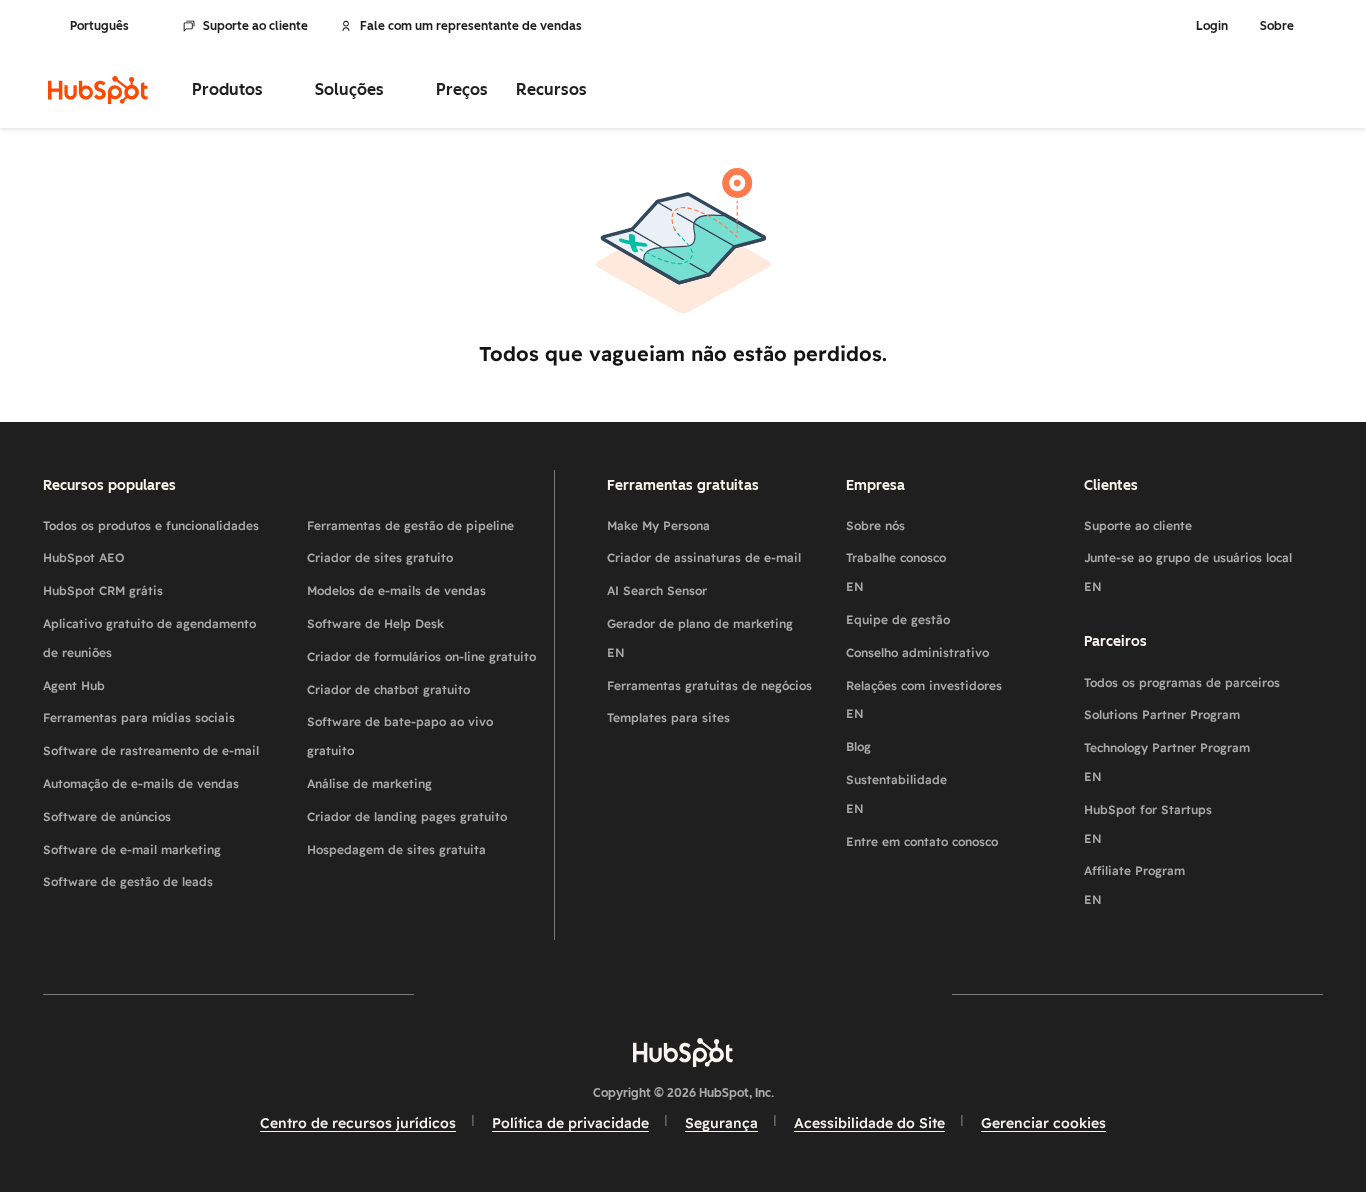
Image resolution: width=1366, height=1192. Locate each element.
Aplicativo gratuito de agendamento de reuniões (149, 638)
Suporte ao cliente (255, 26)
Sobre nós (875, 525)
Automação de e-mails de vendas (141, 783)
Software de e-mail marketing (132, 849)
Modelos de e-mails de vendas (396, 590)
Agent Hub (74, 685)
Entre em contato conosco (922, 841)
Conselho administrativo (917, 652)
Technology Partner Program (1167, 762)
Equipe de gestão (898, 619)
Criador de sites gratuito (380, 557)
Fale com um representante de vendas (471, 26)
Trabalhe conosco (896, 572)
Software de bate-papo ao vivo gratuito (400, 736)
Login (1212, 26)
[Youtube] (625, 993)
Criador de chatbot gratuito (388, 689)
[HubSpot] (98, 90)
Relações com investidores (924, 700)
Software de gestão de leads (128, 881)
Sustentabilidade (896, 794)
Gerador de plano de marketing (700, 638)
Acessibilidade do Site (869, 1123)
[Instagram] (567, 993)
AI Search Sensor (657, 590)
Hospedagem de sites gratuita (396, 849)
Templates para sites (668, 717)
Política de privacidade (570, 1123)
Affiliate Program (1134, 885)
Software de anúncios (107, 816)
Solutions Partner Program (1162, 714)
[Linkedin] (741, 993)
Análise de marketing (369, 783)
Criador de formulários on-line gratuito (421, 656)
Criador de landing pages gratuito (407, 816)
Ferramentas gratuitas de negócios (709, 685)
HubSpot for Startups (1148, 824)
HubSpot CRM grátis (103, 590)
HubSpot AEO (84, 557)
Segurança (721, 1123)
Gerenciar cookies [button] (1043, 1123)
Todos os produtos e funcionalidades (151, 525)
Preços (462, 89)
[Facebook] (509, 993)
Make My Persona (658, 525)
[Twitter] (683, 993)
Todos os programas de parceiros (1182, 682)
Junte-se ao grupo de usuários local (1188, 572)
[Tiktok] (857, 993)
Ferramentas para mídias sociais (139, 717)
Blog (858, 746)
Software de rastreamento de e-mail (151, 750)
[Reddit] (799, 993)
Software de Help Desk (375, 623)
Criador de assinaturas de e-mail (704, 557)
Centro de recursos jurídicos (358, 1123)
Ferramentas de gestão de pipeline (410, 525)
